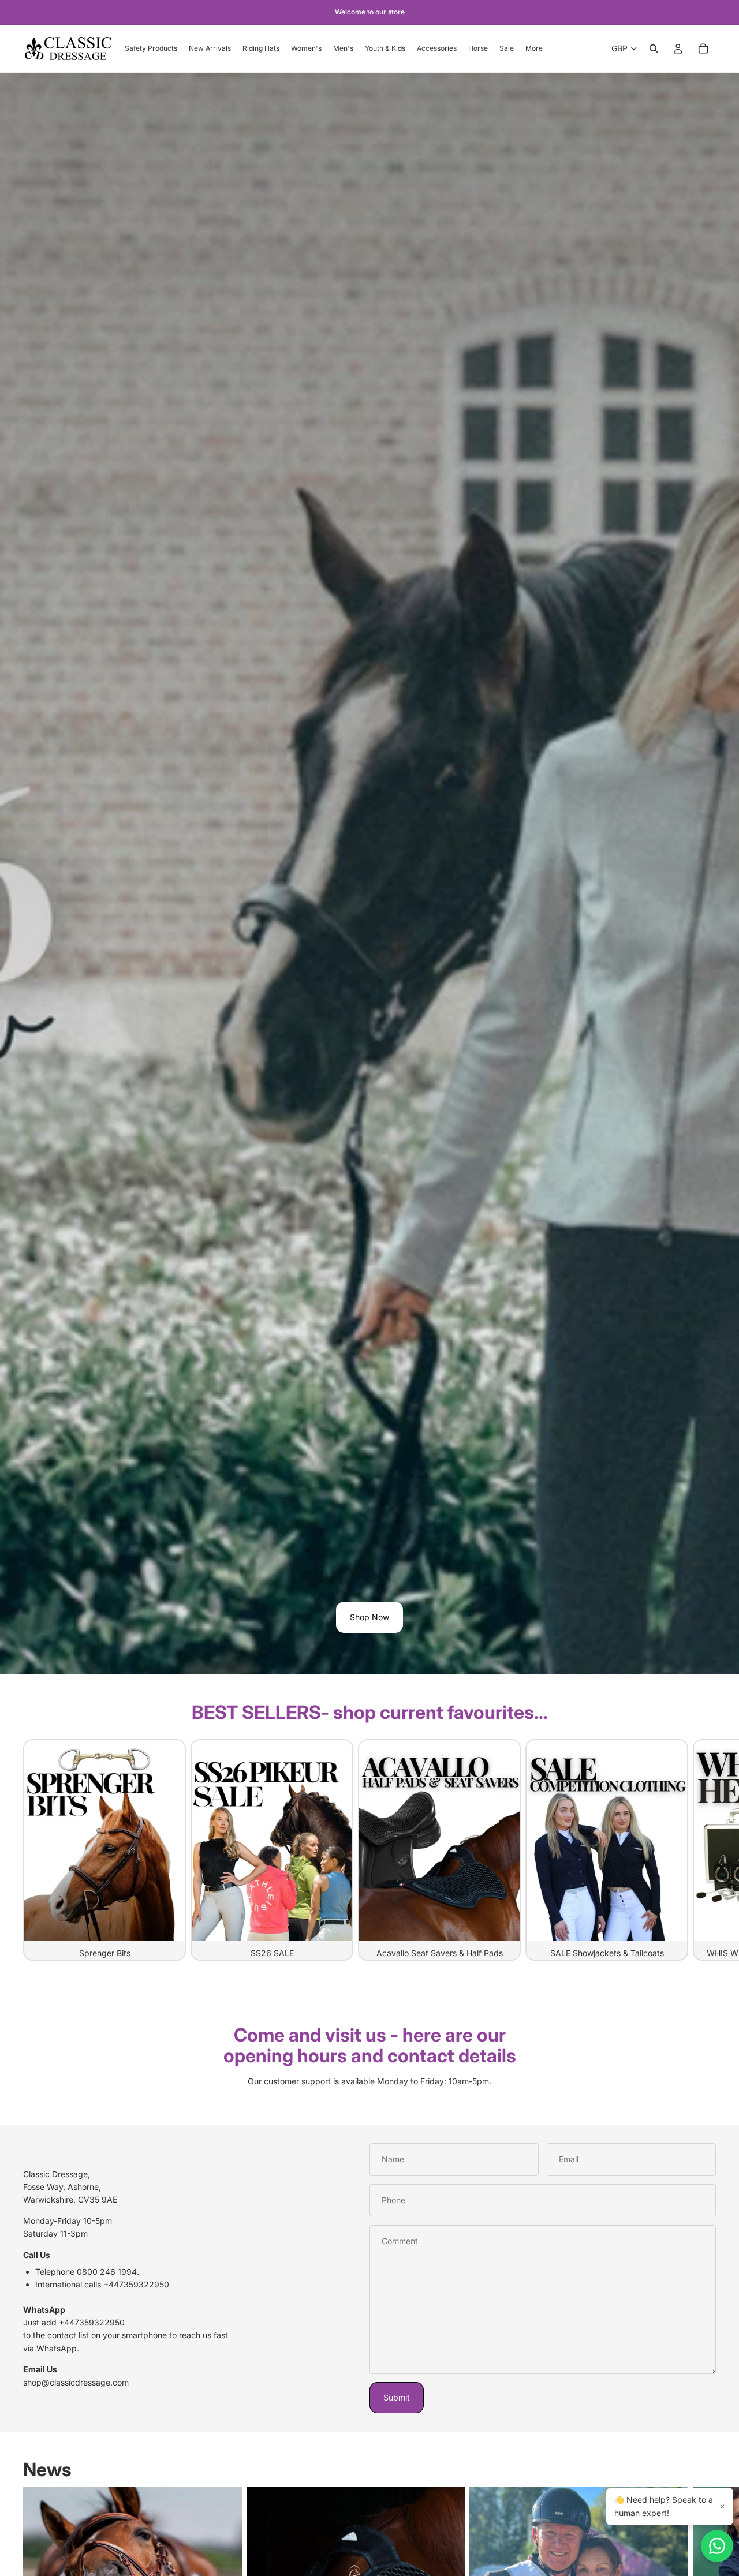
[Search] (654, 48)
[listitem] (534, 48)
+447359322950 (136, 2284)
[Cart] (703, 48)
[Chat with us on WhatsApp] (717, 2546)
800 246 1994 (109, 2272)
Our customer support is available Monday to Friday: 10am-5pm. (369, 2081)
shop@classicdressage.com (76, 2382)
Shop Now (369, 1617)
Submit (397, 2397)
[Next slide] (703, 1849)
